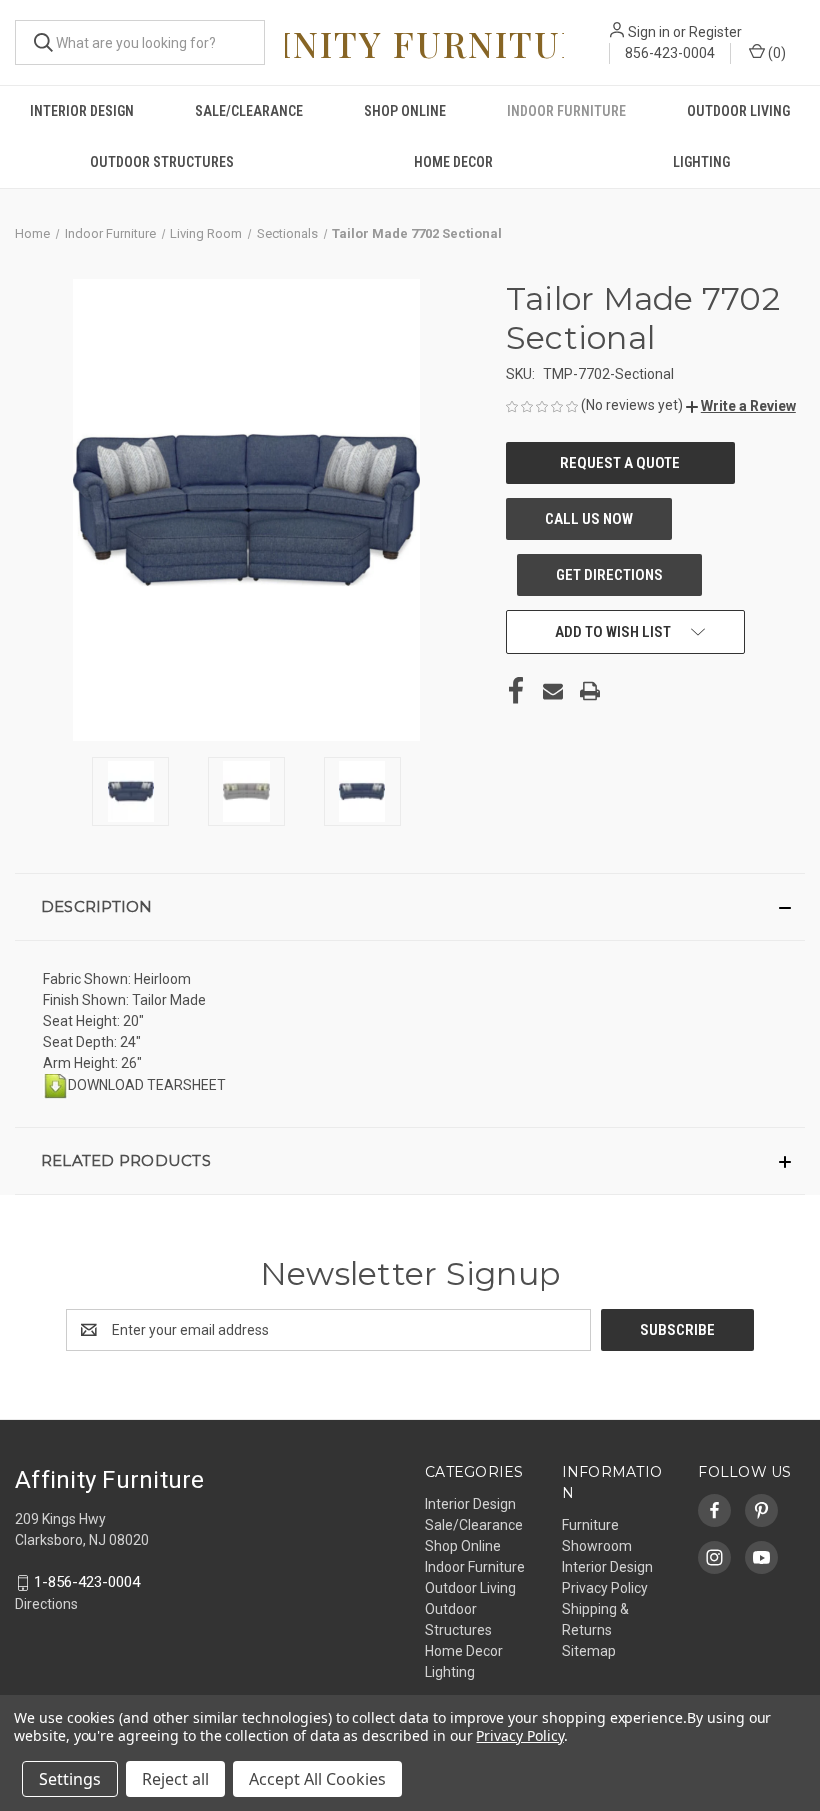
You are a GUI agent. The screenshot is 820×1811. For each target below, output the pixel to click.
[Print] (590, 691)
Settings (70, 1779)
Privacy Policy (605, 1588)
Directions (46, 1604)
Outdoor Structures (162, 162)
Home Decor (453, 162)
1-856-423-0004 (87, 1582)
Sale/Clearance (249, 111)
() (775, 53)
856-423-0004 (670, 53)
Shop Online (405, 111)
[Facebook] (516, 691)
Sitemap (589, 1651)
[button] (741, 406)
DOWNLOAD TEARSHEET (147, 1085)
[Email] (553, 691)
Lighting (701, 162)
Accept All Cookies (317, 1779)
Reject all (175, 1779)
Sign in (649, 32)
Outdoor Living (738, 111)
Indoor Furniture (566, 111)
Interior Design (82, 111)
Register (715, 32)
